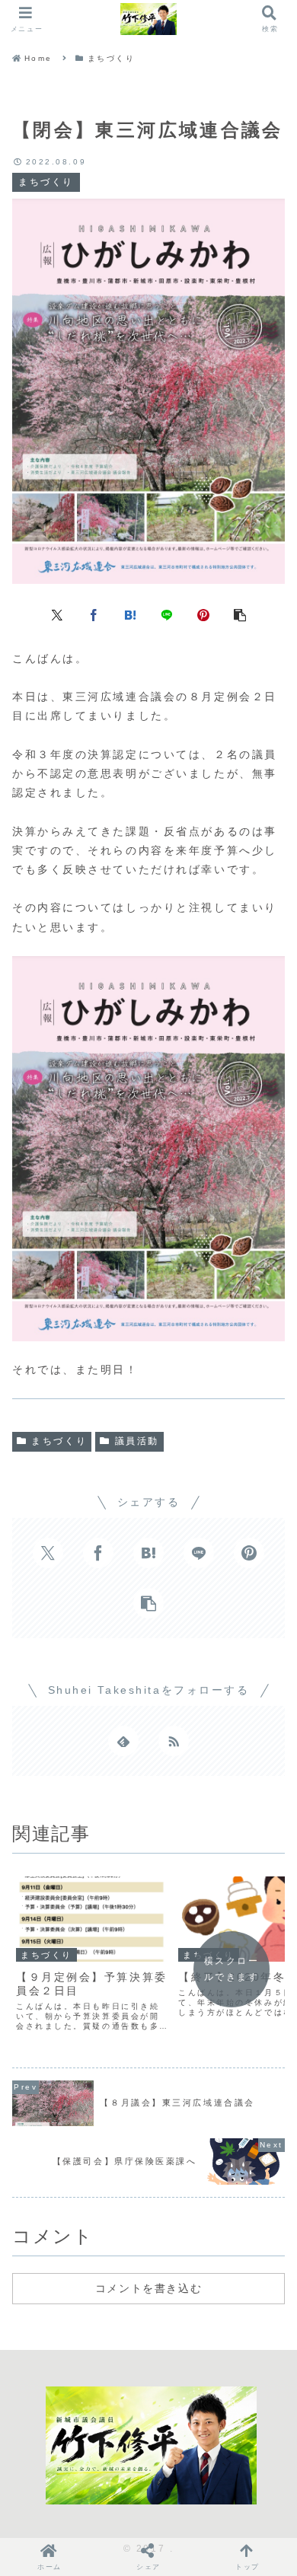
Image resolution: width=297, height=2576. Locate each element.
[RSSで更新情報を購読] (174, 1741)
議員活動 (137, 1441)
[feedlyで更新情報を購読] (123, 1741)
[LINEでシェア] (167, 614)
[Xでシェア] (57, 614)
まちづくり (59, 1441)
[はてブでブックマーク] (130, 614)
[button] (240, 614)
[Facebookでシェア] (94, 614)
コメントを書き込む (148, 2288)
